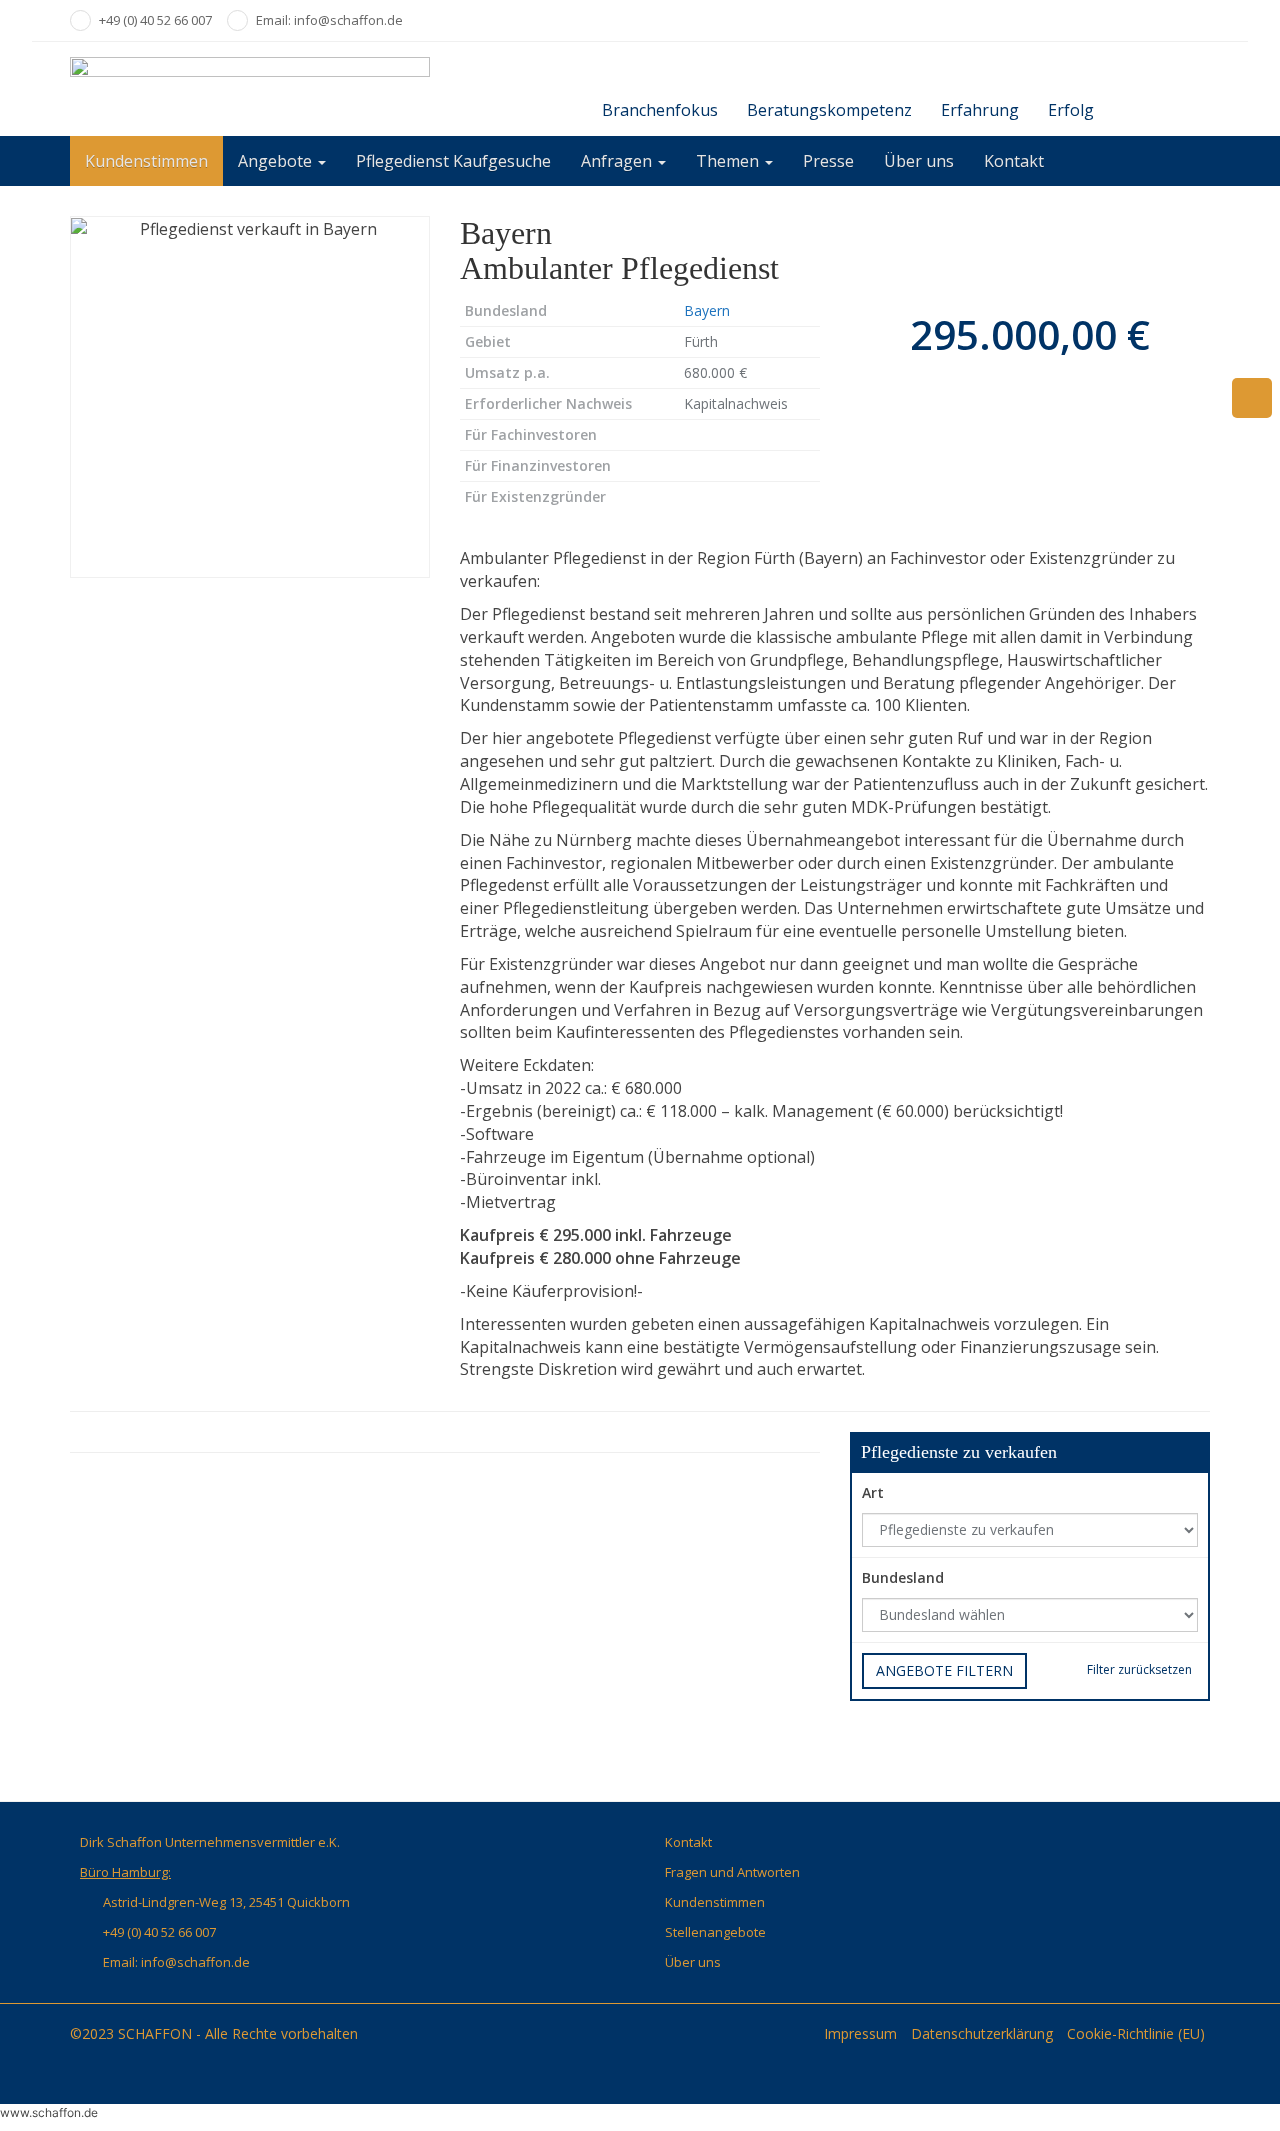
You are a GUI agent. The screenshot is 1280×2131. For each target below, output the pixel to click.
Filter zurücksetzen (1139, 1669)
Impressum (860, 2033)
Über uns (919, 161)
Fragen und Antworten (732, 1872)
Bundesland (903, 1577)
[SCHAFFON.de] (250, 89)
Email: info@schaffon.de (329, 20)
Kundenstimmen (146, 161)
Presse (828, 161)
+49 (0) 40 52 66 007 (155, 20)
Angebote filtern (944, 1670)
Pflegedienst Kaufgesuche (453, 161)
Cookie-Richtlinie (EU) (1136, 2033)
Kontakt (1014, 161)
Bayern (707, 310)
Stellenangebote (715, 1932)
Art (873, 1492)
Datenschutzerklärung (982, 2033)
